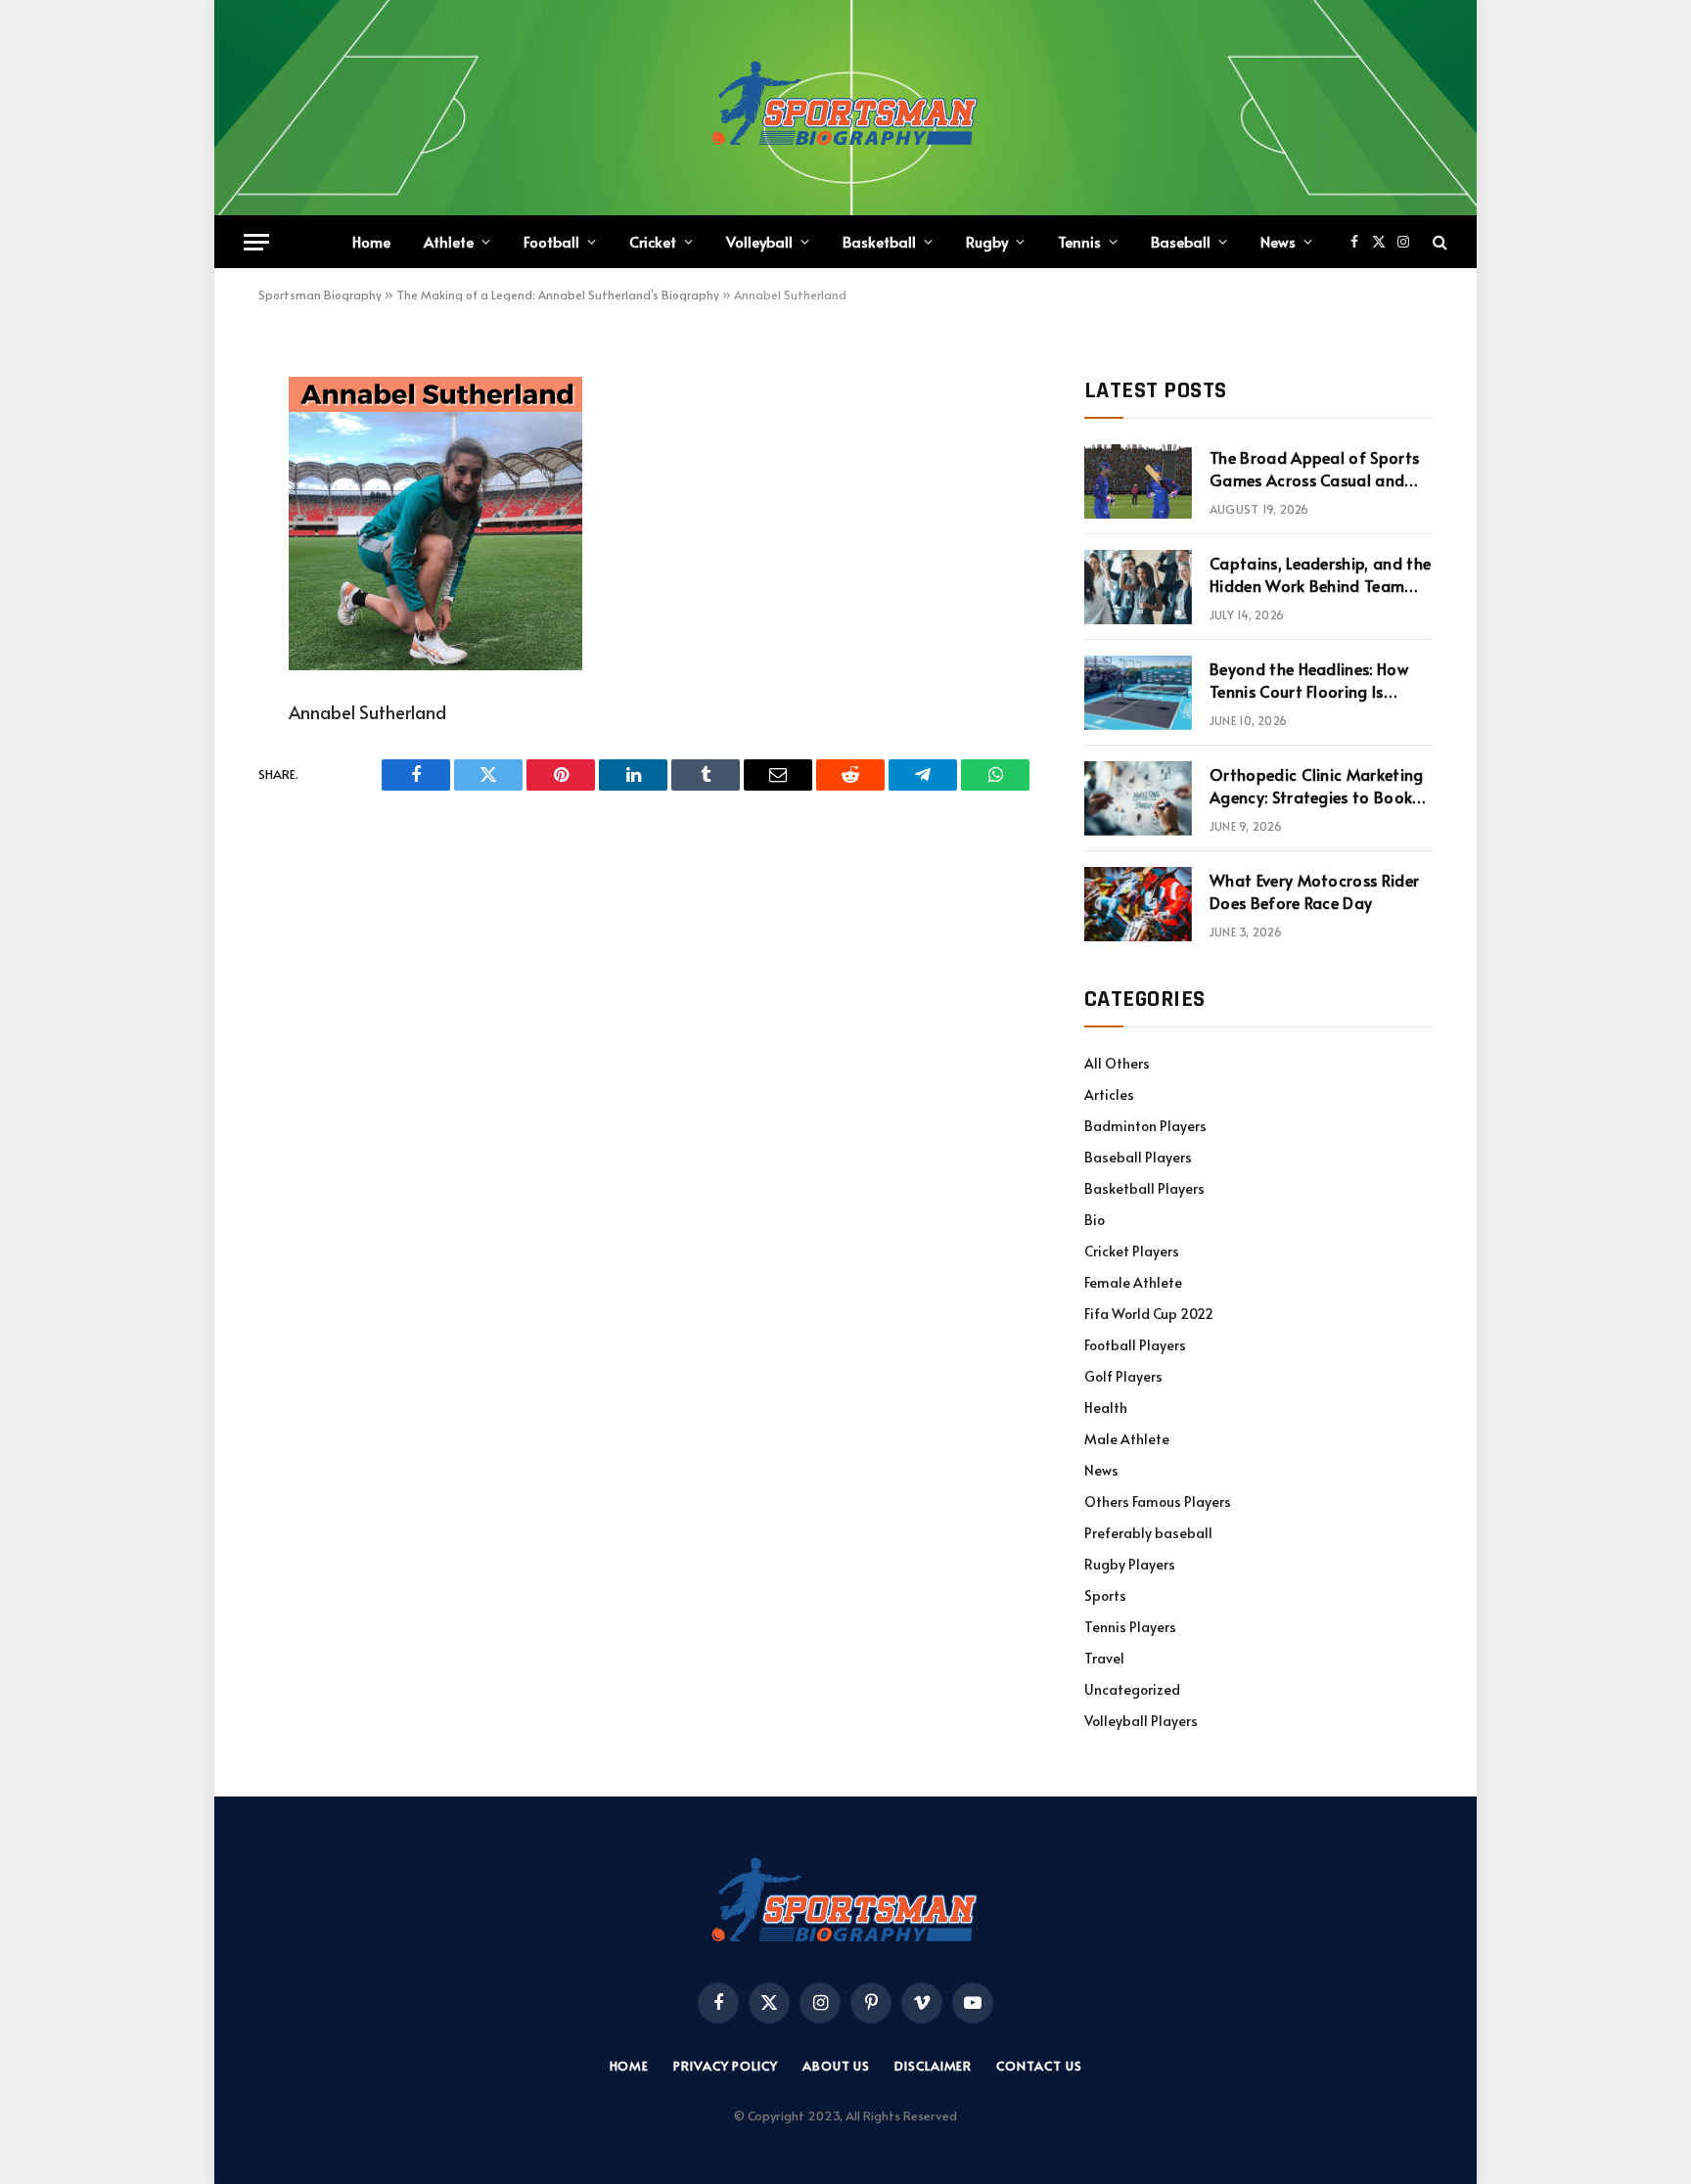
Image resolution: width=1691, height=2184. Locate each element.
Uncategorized (1132, 1689)
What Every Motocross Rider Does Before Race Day (1314, 891)
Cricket (653, 241)
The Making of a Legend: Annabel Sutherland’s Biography (558, 295)
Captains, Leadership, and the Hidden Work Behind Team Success (1320, 574)
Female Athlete (1133, 1282)
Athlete (449, 241)
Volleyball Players (1141, 1721)
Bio (1095, 1220)
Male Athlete (1127, 1439)
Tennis (1079, 241)
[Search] (1438, 242)
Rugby (987, 241)
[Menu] (256, 242)
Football (551, 241)
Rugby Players (1130, 1564)
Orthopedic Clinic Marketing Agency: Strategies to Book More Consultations (1317, 786)
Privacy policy (726, 2066)
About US (836, 2066)
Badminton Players (1145, 1126)
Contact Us (1039, 2066)
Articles (1109, 1094)
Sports (1105, 1595)
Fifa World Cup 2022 (1149, 1314)
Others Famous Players (1158, 1501)
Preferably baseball (1148, 1533)
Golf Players (1123, 1376)
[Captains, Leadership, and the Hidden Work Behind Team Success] (1138, 587)
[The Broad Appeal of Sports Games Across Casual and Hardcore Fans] (1138, 481)
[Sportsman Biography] (845, 108)
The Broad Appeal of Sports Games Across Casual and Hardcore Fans (1314, 469)
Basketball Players (1144, 1188)
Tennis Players (1130, 1627)
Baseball (1181, 241)
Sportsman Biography (320, 295)
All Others (1117, 1063)
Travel (1104, 1658)
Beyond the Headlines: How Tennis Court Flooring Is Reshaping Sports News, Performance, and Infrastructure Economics (1309, 680)
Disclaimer (933, 2066)
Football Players (1135, 1345)
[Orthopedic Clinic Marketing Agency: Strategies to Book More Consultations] (1138, 798)
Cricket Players (1132, 1251)
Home (371, 241)
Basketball (879, 241)
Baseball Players (1138, 1157)
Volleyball (759, 241)
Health (1106, 1408)
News (1278, 241)
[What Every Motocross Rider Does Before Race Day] (1138, 904)
